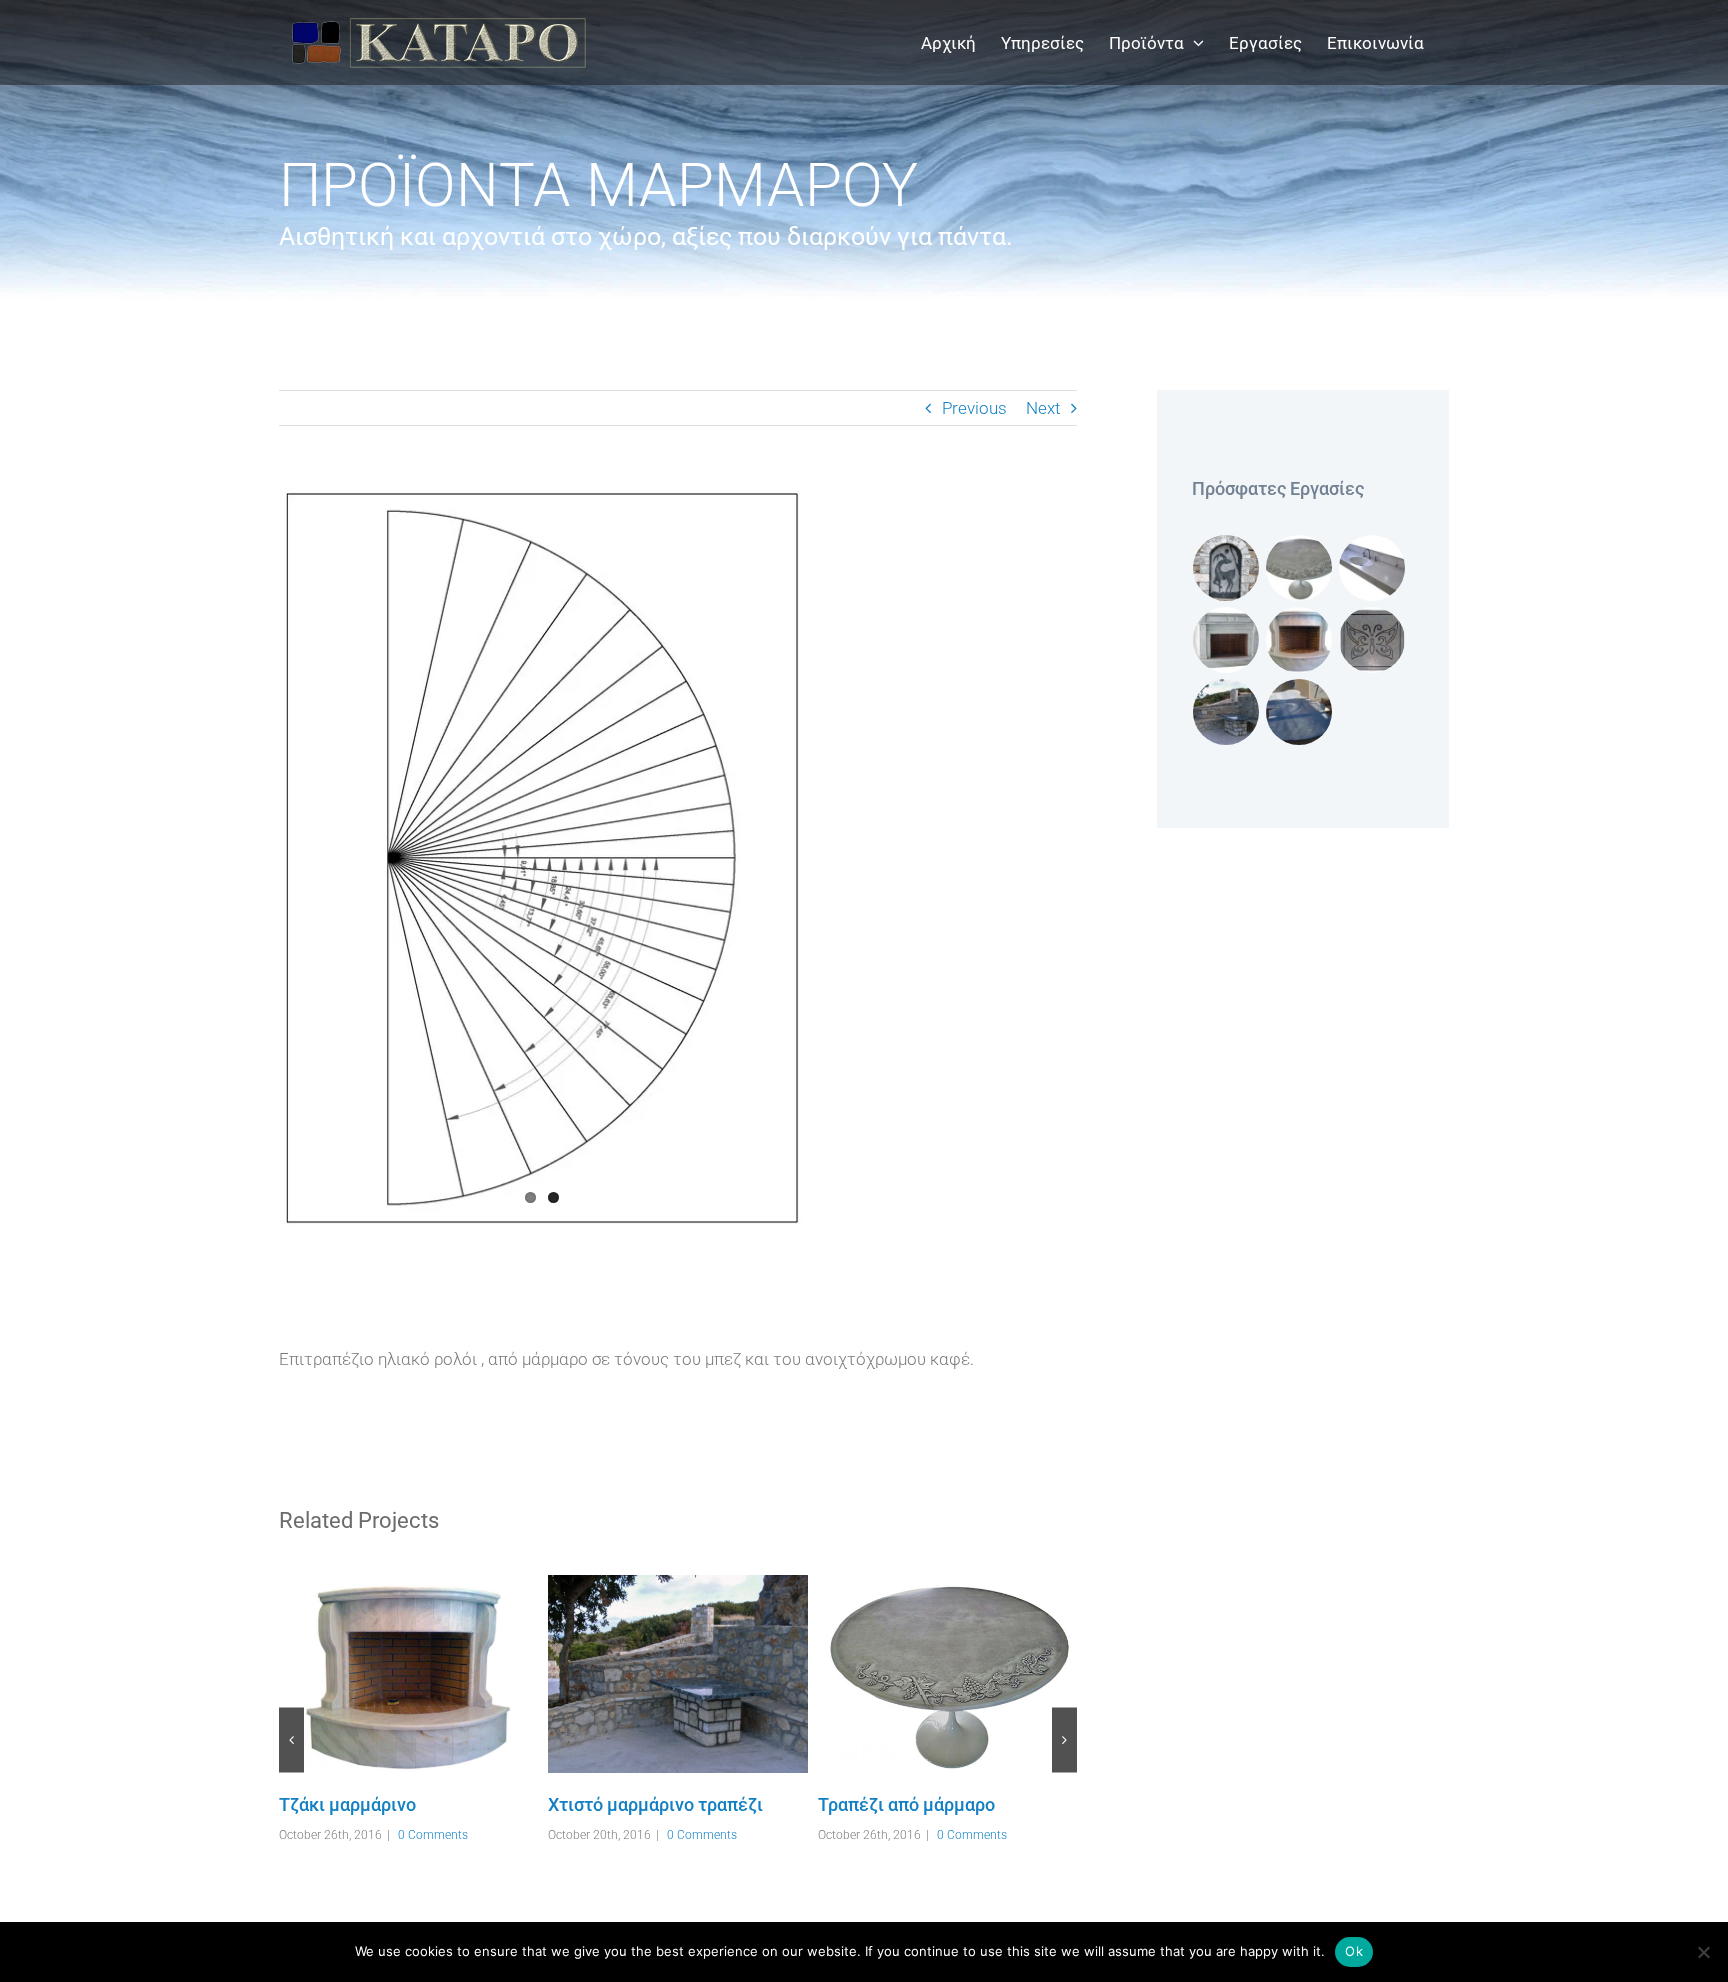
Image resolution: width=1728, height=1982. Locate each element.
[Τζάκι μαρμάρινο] (408, 1674)
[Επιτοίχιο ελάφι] (1226, 568)
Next (1043, 408)
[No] (1703, 1952)
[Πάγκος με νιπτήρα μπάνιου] (1372, 568)
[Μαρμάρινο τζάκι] (1226, 640)
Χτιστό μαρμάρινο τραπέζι (649, 1674)
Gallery (437, 1674)
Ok (1354, 1951)
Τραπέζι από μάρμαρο (919, 1674)
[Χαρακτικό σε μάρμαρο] (1372, 640)
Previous (974, 408)
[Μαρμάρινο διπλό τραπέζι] (1299, 712)
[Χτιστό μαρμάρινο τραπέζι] (677, 1674)
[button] (291, 1739)
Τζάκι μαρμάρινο (380, 1674)
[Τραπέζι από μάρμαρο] (947, 1674)
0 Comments (433, 1835)
